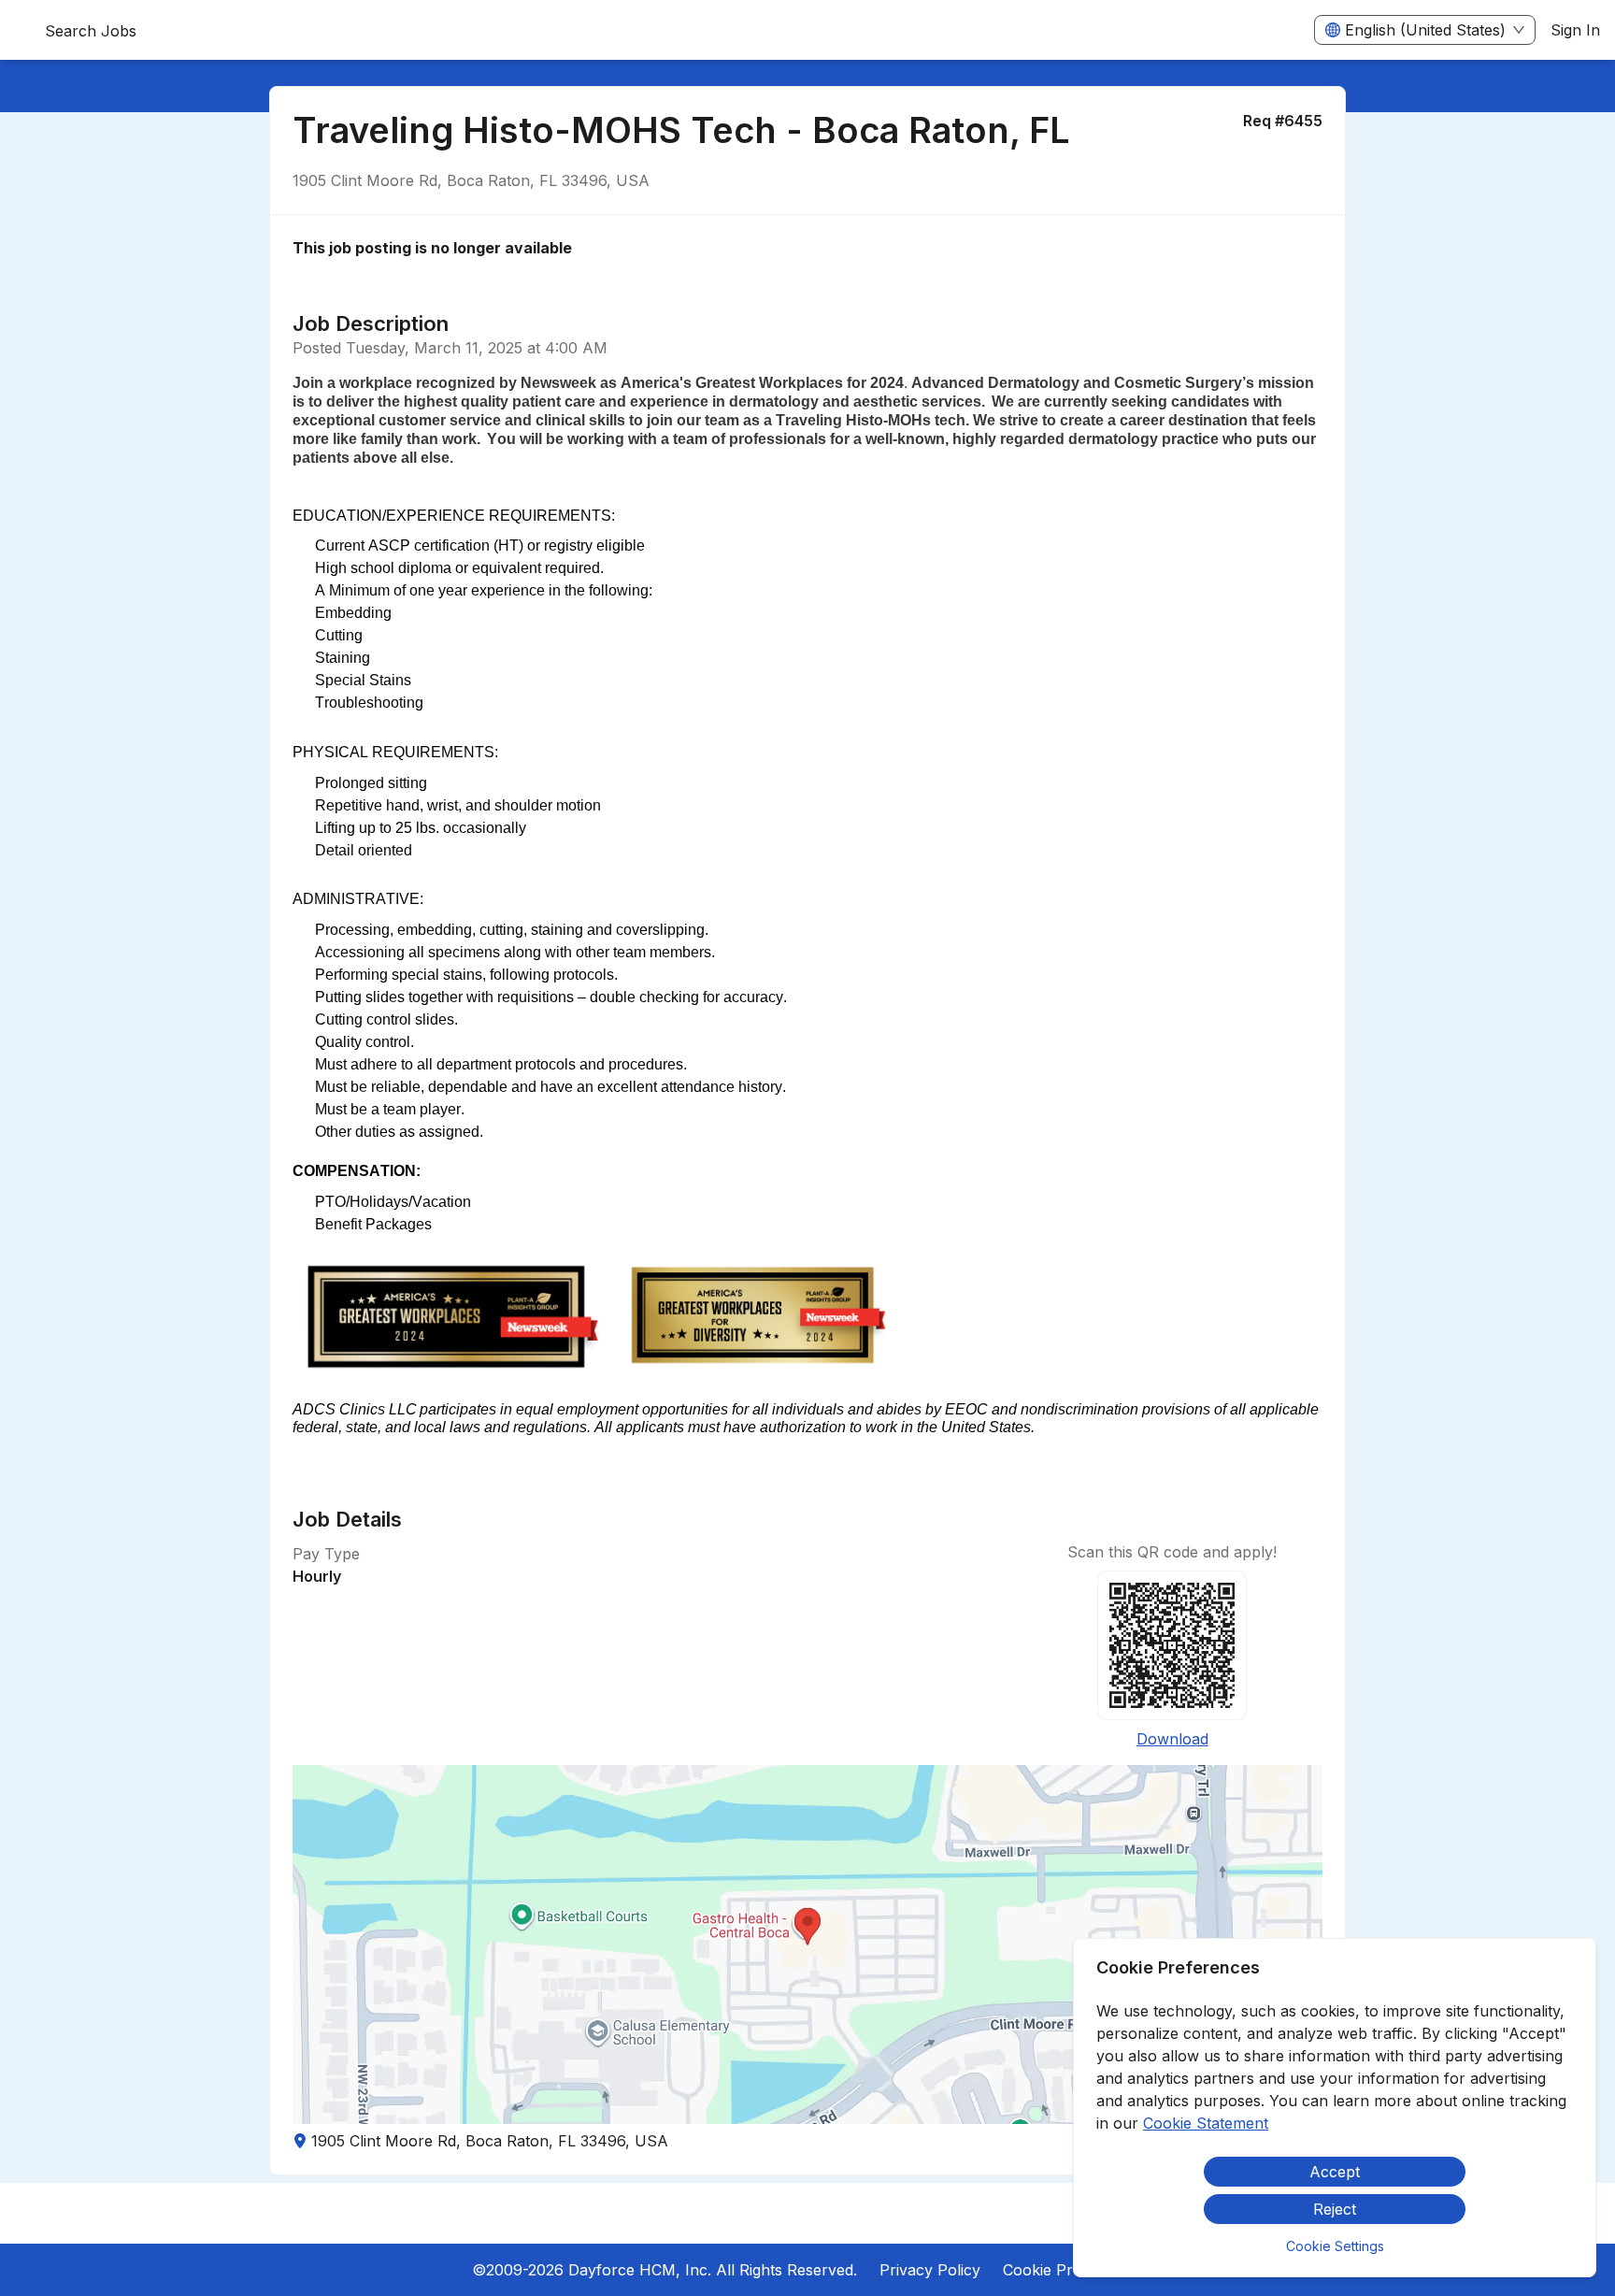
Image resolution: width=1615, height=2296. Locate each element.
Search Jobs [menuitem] (91, 31)
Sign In (1575, 30)
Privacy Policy (930, 2270)
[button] (807, 1944)
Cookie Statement (1206, 2123)
